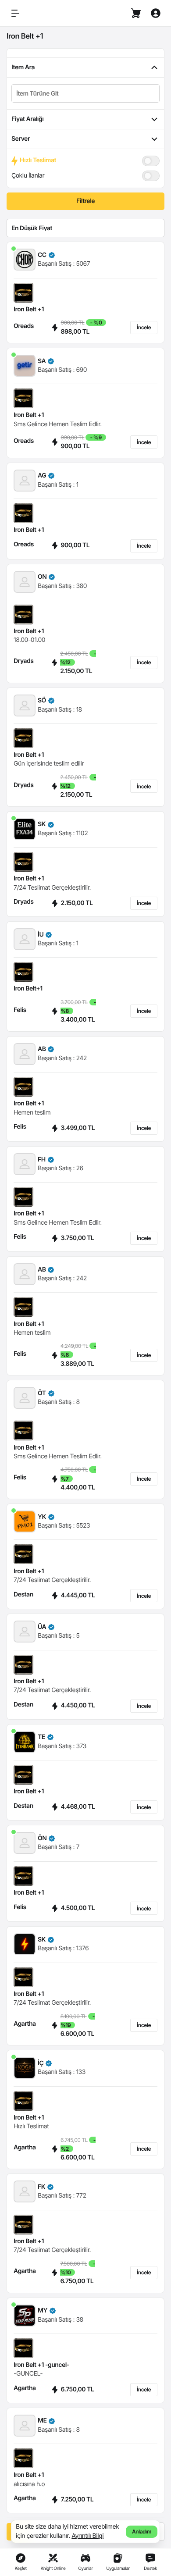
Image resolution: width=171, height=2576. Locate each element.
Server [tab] (21, 139)
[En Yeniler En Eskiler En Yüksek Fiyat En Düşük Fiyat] (85, 228)
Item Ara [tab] (23, 67)
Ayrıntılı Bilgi (87, 2536)
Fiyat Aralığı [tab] (27, 119)
